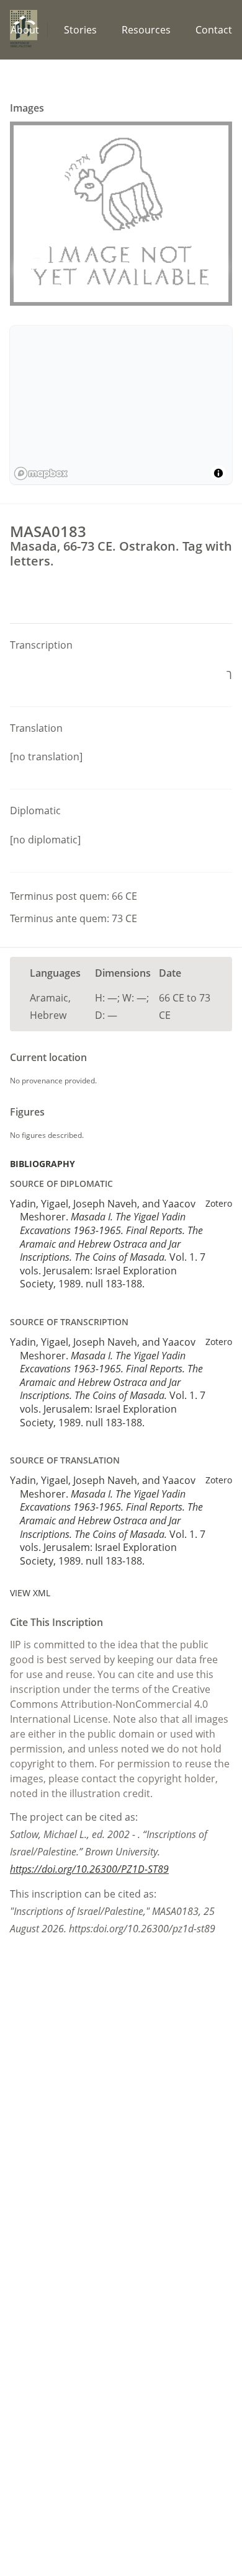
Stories (80, 30)
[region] (121, 405)
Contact (214, 30)
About (25, 30)
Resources (146, 30)
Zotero (219, 1203)
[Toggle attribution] (218, 473)
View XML (30, 1593)
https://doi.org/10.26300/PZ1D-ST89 (89, 1869)
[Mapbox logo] (41, 473)
